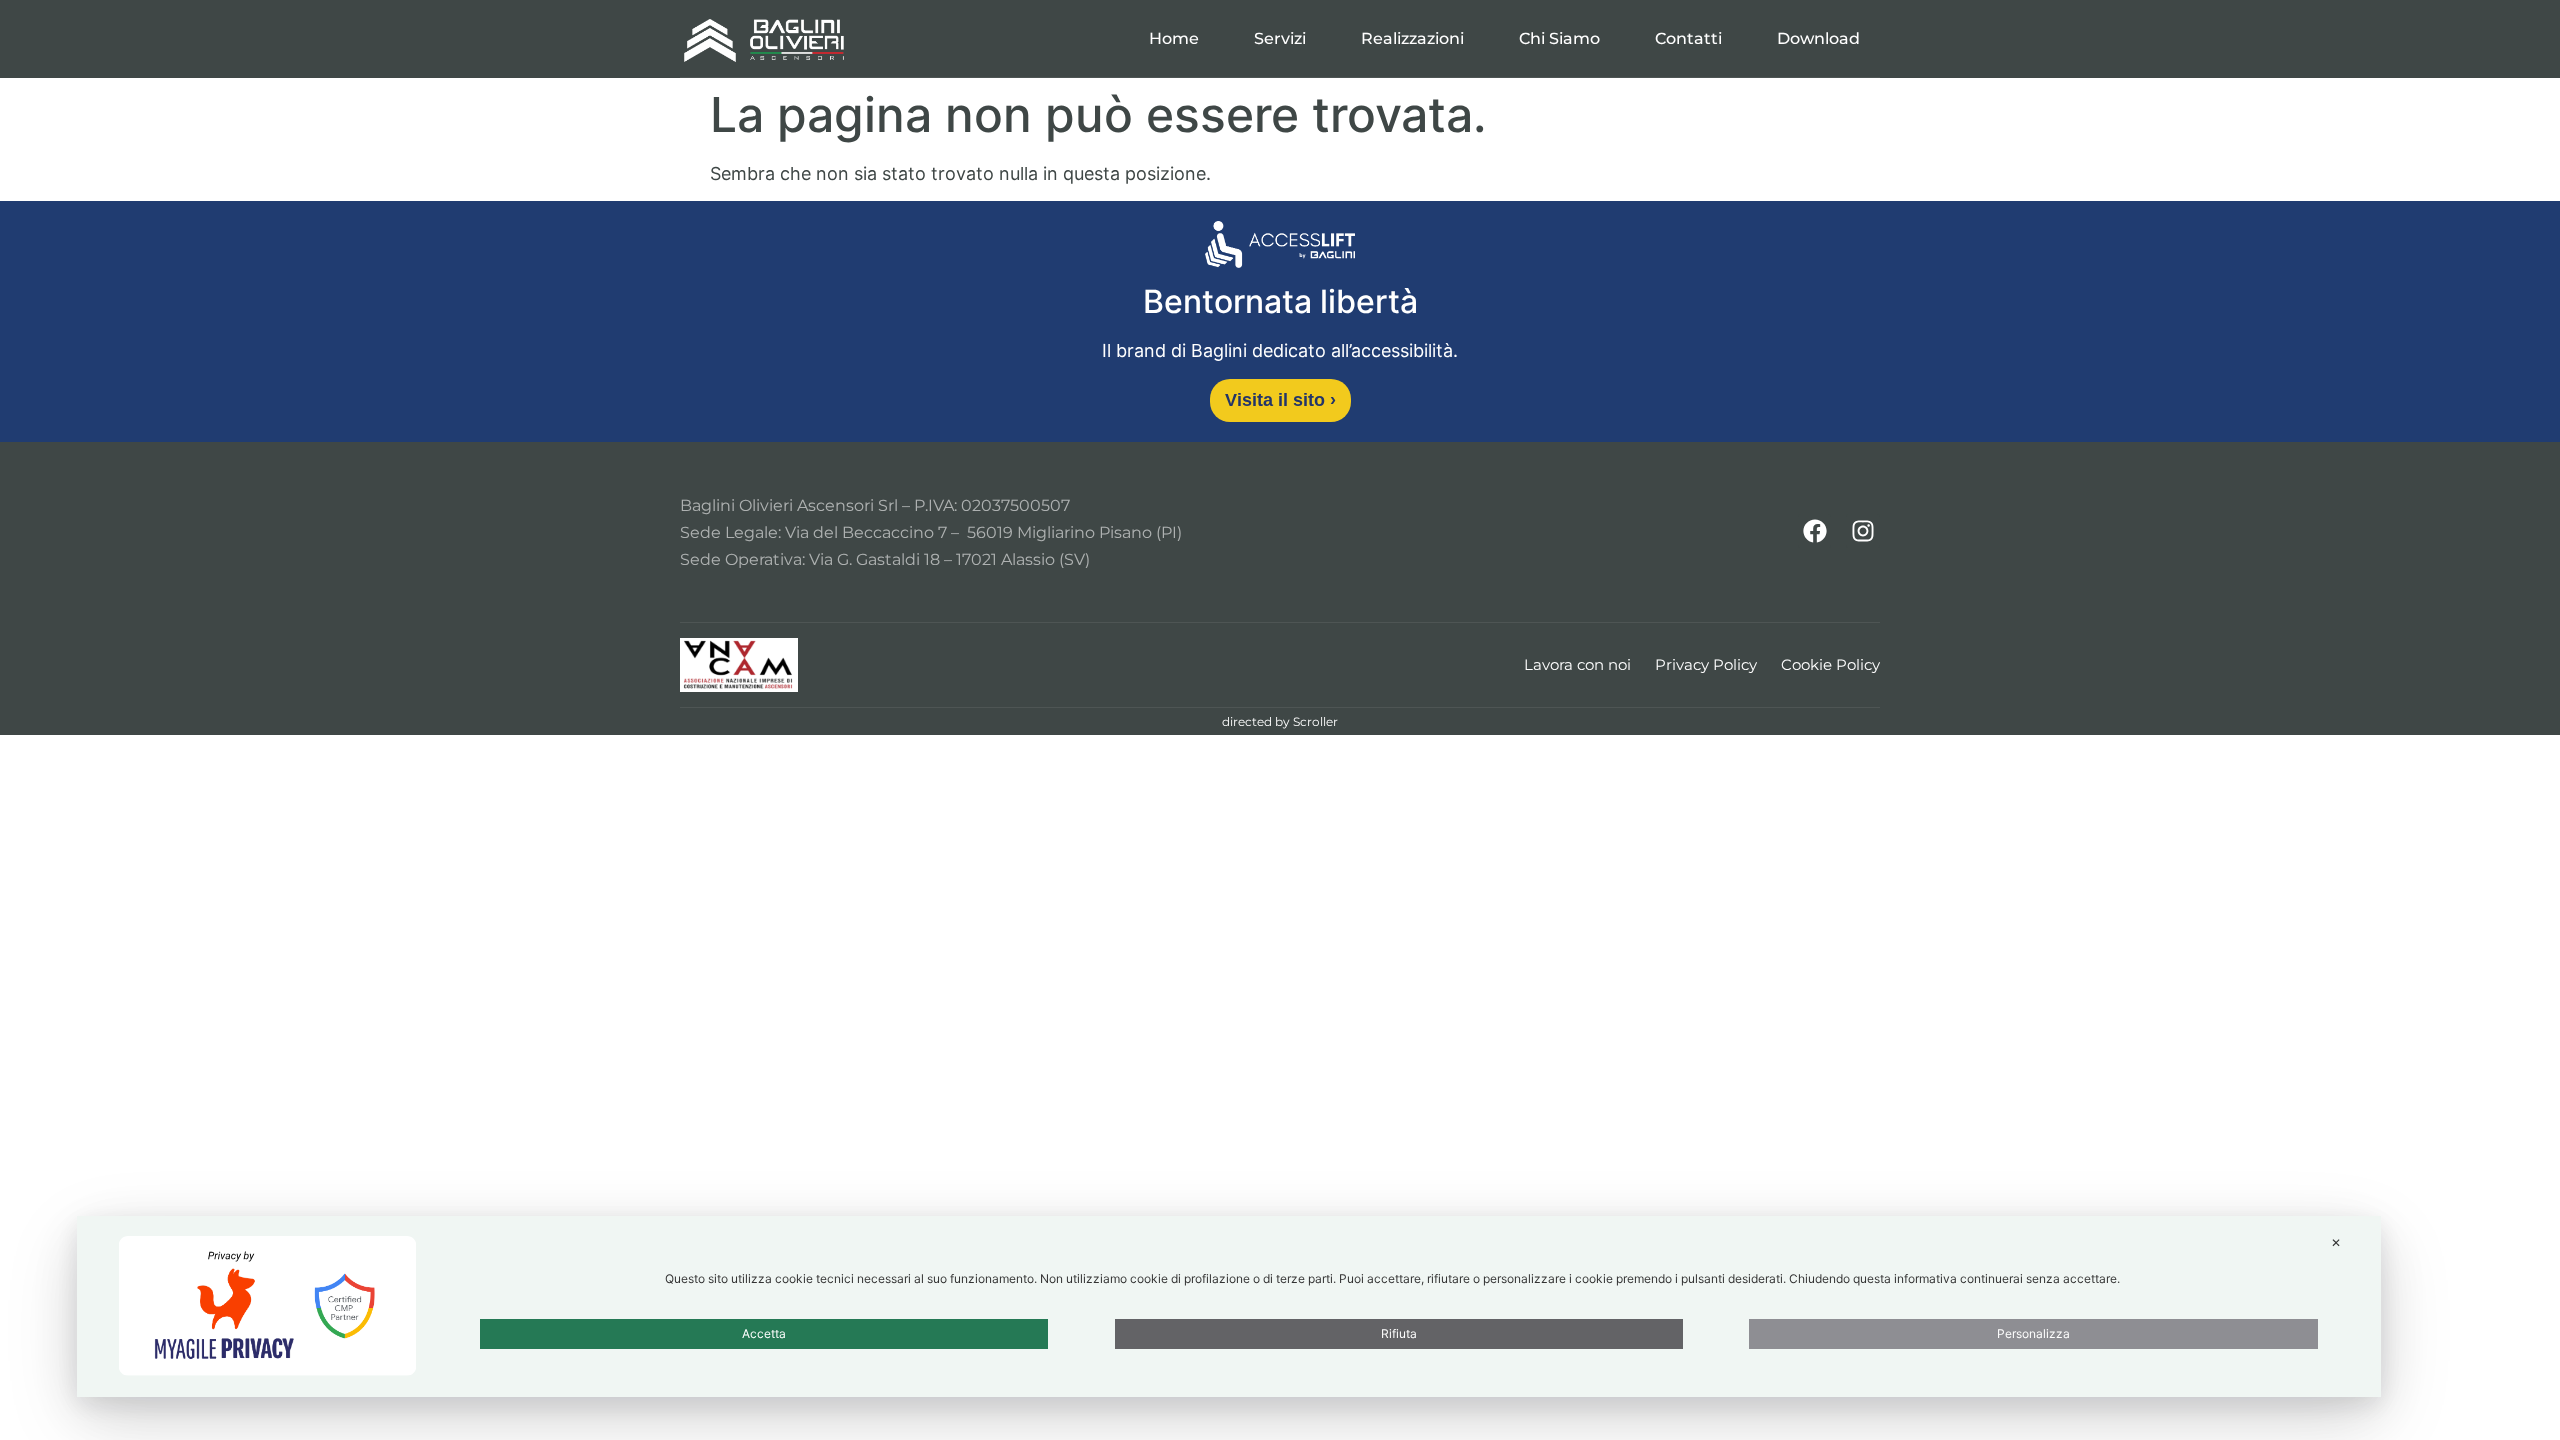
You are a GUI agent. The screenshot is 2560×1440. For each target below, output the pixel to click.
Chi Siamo (1559, 38)
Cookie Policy (1830, 664)
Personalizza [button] (2033, 1333)
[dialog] (1229, 1306)
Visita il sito (1280, 400)
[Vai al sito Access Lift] (1280, 248)
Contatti (1688, 38)
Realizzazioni (1412, 38)
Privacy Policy (1706, 664)
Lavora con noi (1577, 664)
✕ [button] (2336, 1242)
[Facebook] (1815, 531)
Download (1818, 38)
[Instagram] (1863, 531)
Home (1174, 38)
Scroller (1315, 721)
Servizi (1280, 38)
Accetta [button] (764, 1333)
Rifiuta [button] (1399, 1333)
